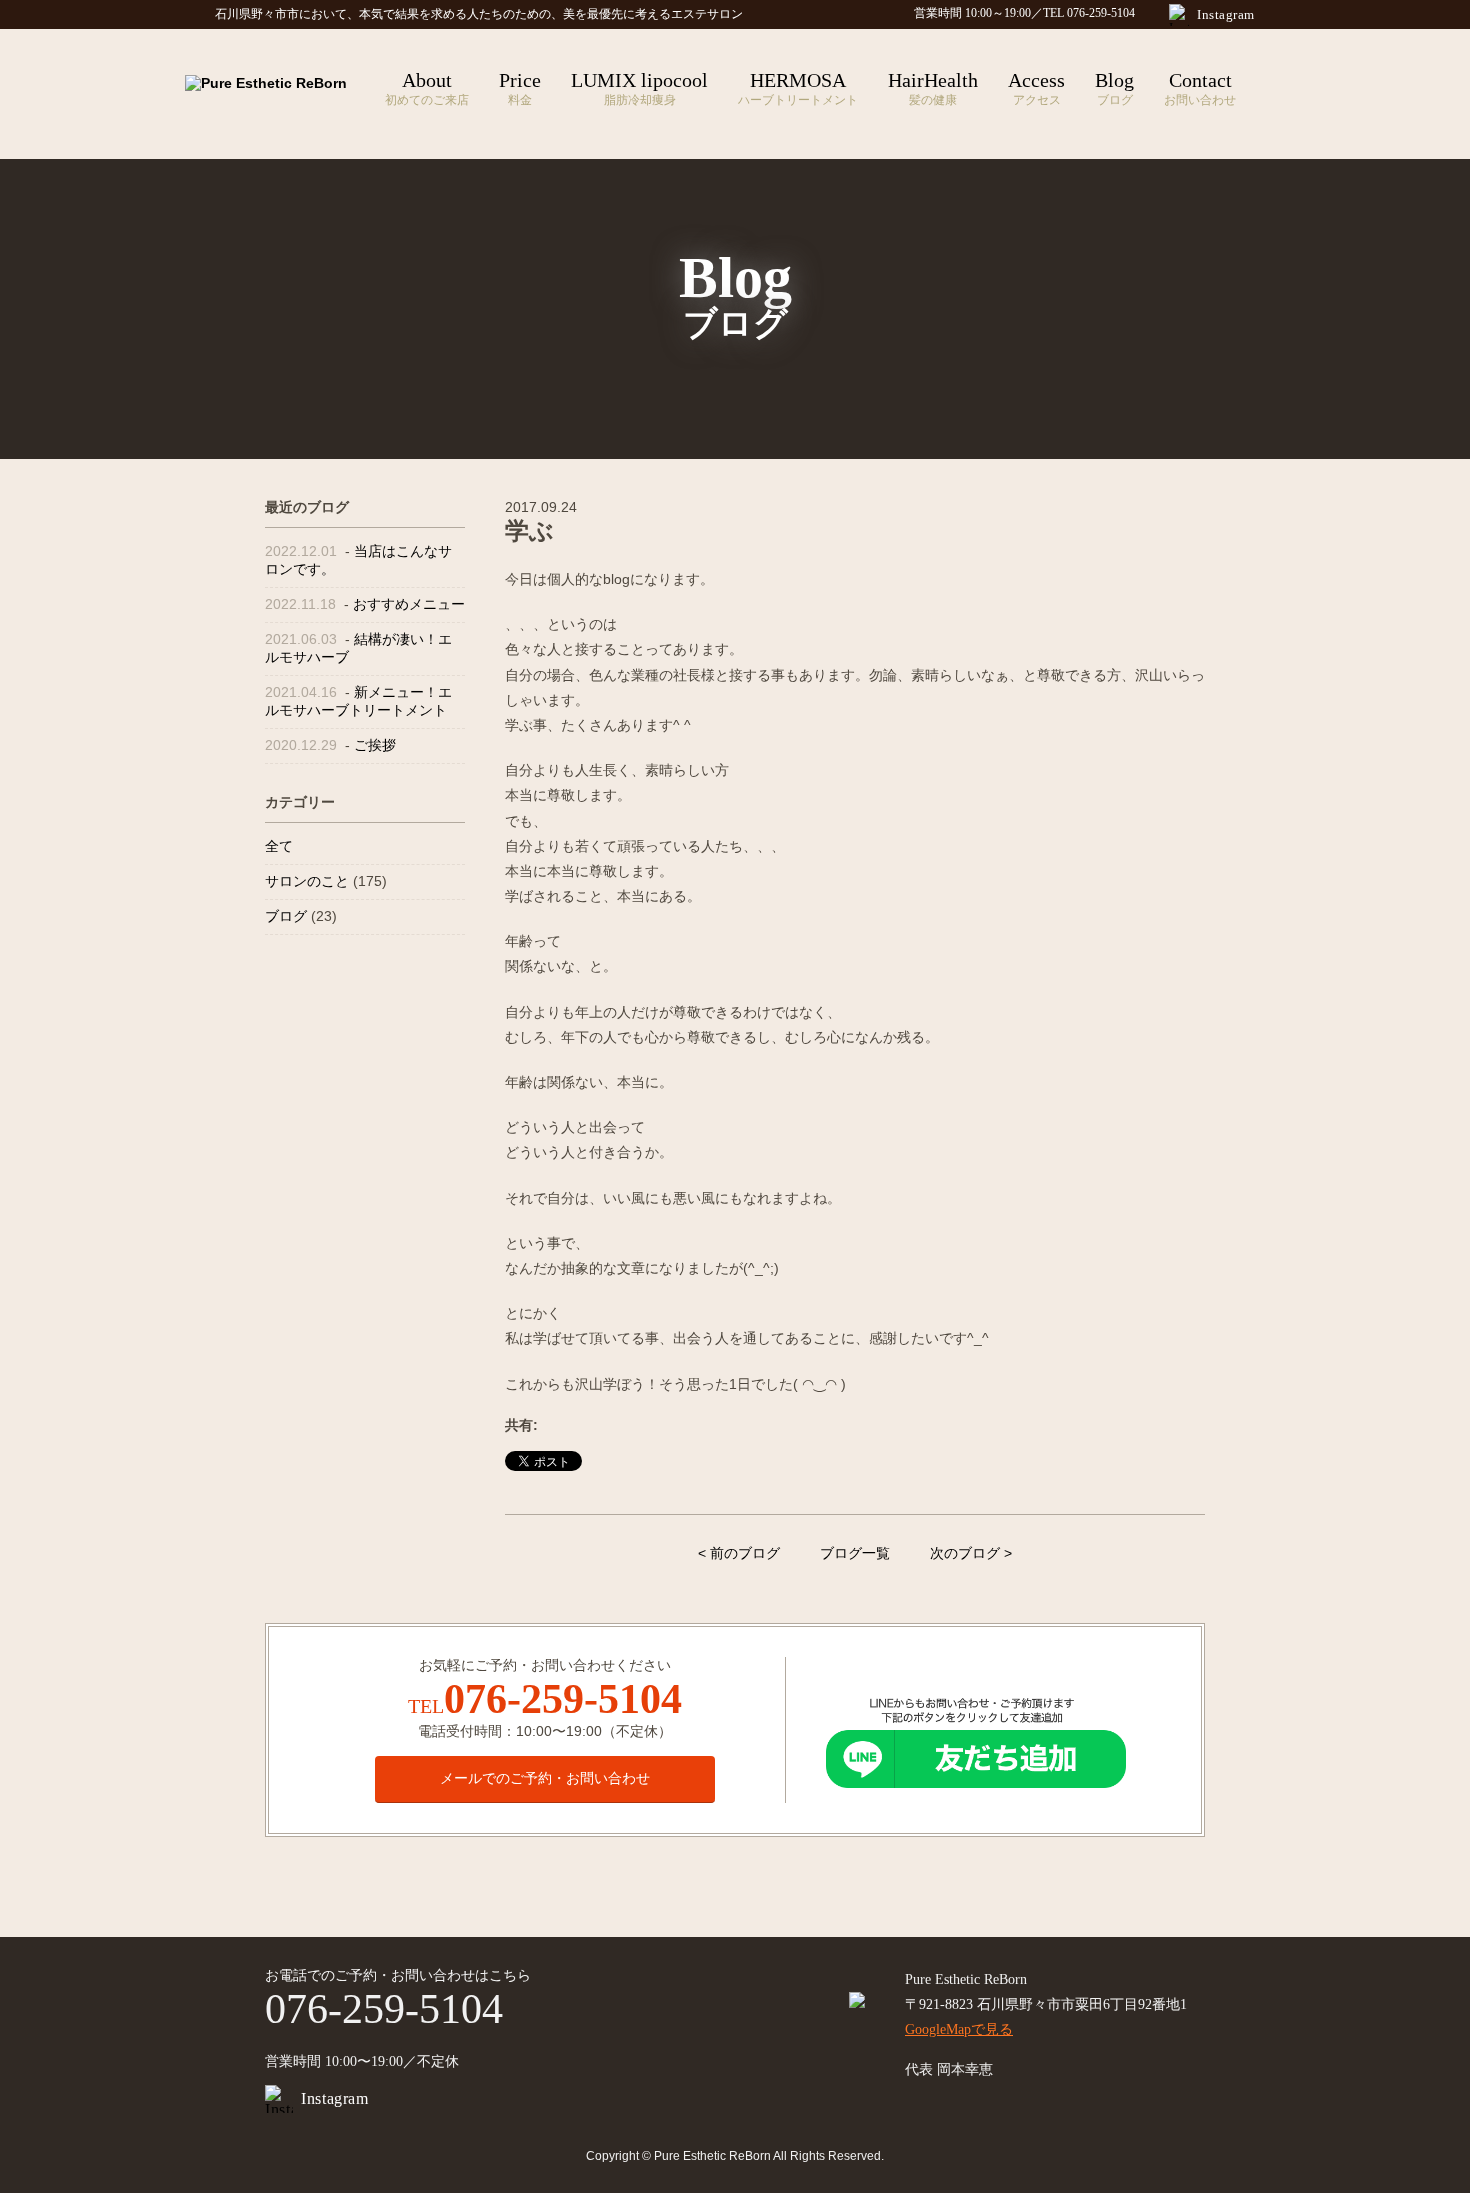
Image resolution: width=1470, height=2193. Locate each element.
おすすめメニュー (409, 604)
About (427, 88)
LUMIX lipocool (639, 88)
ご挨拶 (375, 745)
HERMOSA (798, 88)
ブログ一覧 (855, 1553)
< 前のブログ (739, 1553)
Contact (1200, 88)
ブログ (286, 916)
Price (520, 88)
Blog (1114, 88)
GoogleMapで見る (959, 2029)
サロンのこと (307, 881)
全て (279, 846)
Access (1036, 88)
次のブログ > (971, 1553)
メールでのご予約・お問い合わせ (545, 1778)
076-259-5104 (563, 1699)
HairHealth (933, 88)
